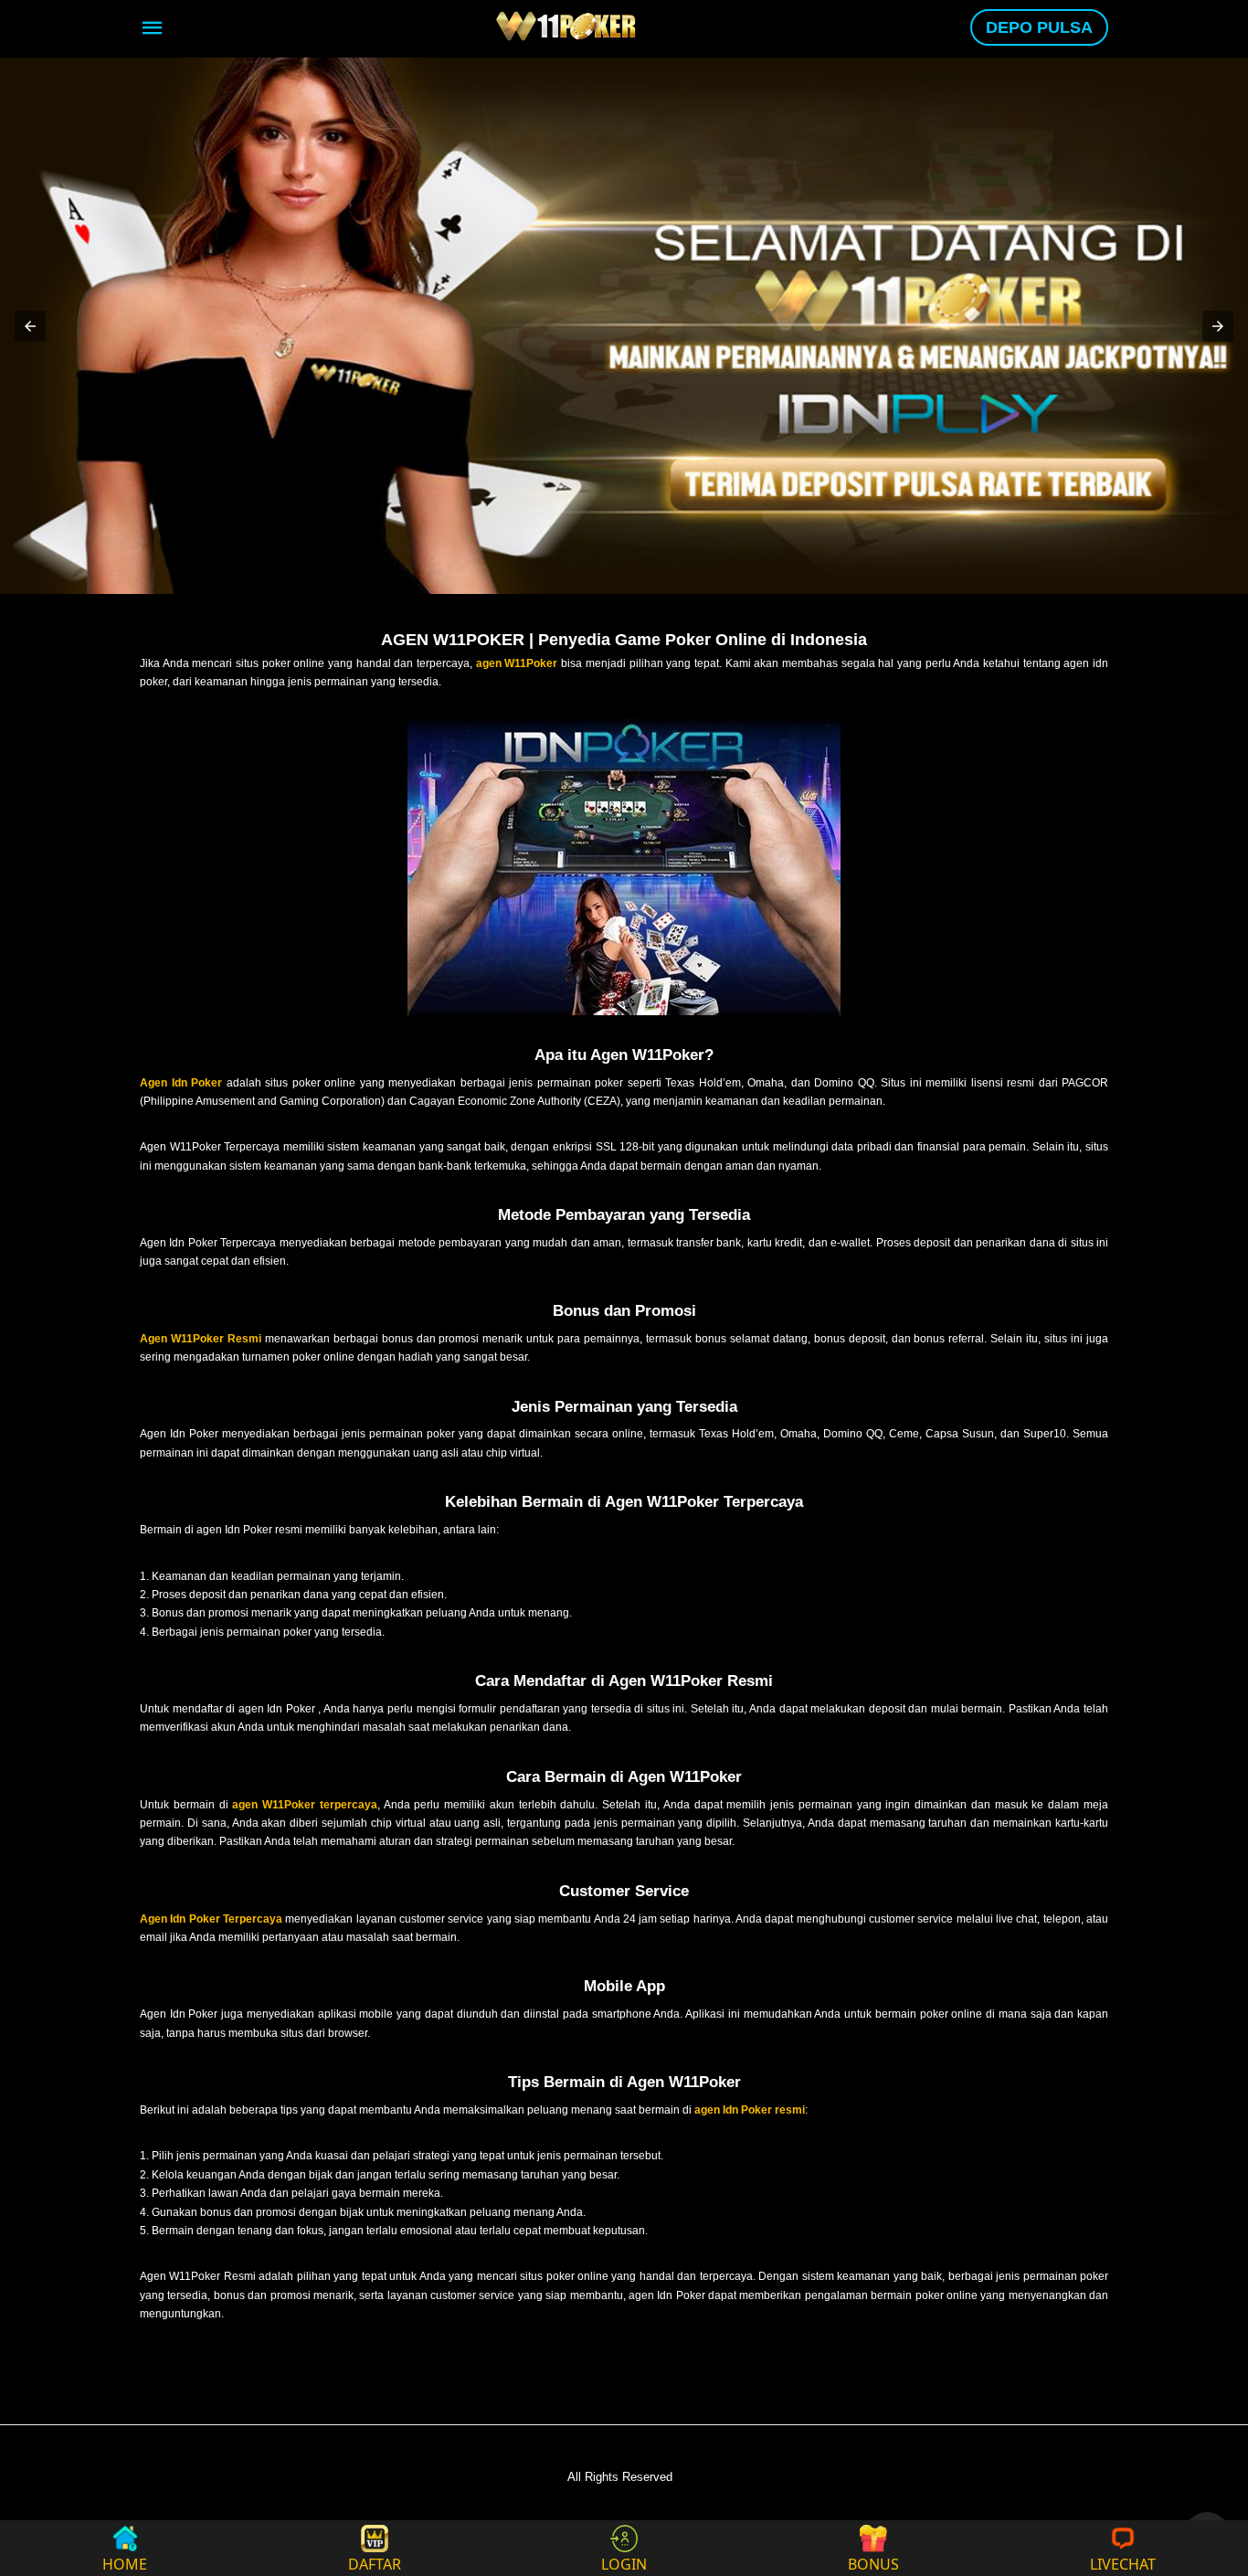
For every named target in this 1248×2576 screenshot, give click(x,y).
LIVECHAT (1123, 2563)
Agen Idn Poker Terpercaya (211, 1919)
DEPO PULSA (1039, 27)
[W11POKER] (568, 26)
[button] (30, 326)
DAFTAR (375, 2563)
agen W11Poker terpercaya (305, 1805)
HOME (125, 2563)
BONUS (873, 2563)
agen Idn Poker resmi (750, 2110)
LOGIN (624, 2563)
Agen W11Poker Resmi (201, 1339)
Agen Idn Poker (181, 1083)
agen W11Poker (517, 663)
